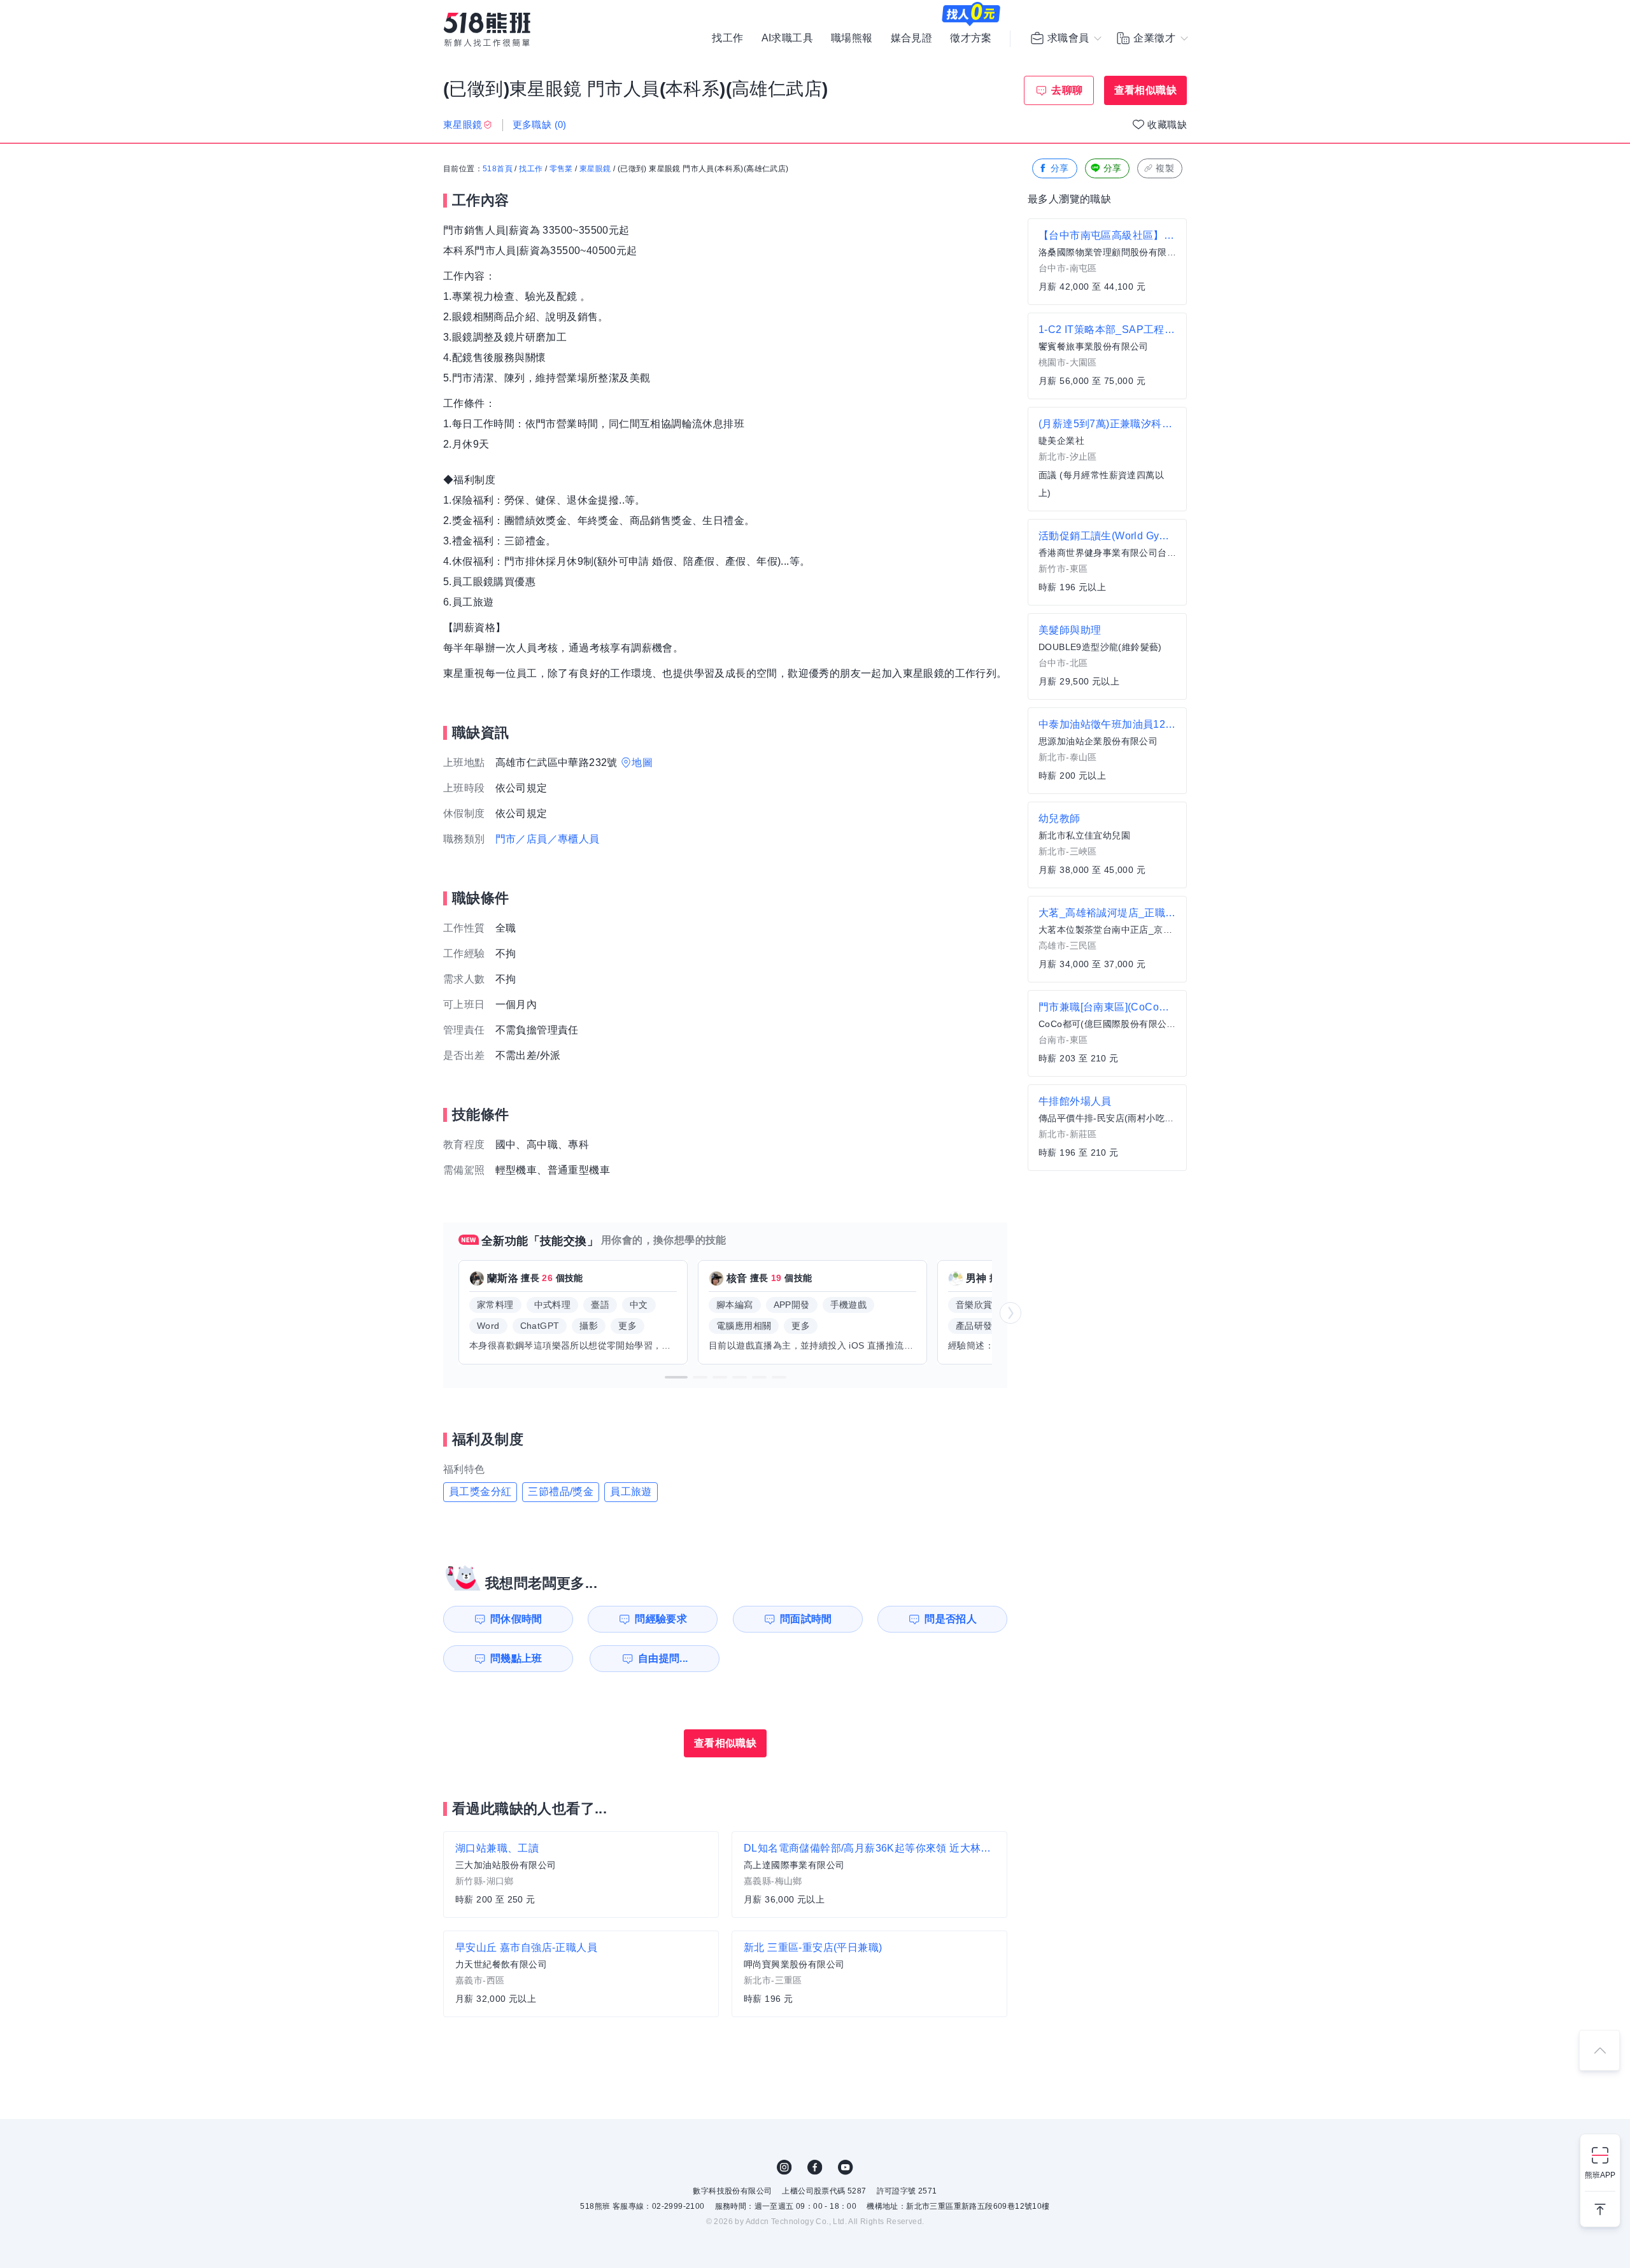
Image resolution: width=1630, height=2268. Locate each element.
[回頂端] (1599, 2050)
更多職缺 (540, 124)
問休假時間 (516, 1619)
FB (815, 2167)
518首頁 (498, 169)
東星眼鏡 (595, 169)
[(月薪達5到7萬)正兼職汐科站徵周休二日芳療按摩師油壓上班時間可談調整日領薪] (1107, 459)
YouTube (846, 2167)
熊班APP (1600, 2175)
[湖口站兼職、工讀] (581, 1875)
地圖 (642, 762)
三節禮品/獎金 (561, 1492)
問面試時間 (806, 1619)
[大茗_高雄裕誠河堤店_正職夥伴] (1107, 939)
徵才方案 (971, 38)
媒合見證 (912, 38)
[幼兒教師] (1107, 845)
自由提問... (663, 1658)
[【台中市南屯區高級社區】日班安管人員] (1107, 262)
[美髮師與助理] (1107, 656)
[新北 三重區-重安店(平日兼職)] (869, 1974)
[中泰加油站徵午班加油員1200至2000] (1107, 751)
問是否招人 (951, 1619)
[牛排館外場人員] (1107, 1128)
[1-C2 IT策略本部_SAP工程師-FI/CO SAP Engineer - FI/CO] (1107, 356)
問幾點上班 (516, 1658)
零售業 (561, 169)
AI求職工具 (787, 38)
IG (784, 2167)
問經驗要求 (661, 1619)
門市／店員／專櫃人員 (548, 839)
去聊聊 (1067, 90)
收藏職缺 (1167, 124)
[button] (676, 1377)
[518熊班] (487, 30)
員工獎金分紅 (480, 1492)
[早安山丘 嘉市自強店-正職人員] (581, 1974)
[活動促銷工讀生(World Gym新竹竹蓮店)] (1107, 562)
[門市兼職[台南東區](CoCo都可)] (1107, 1033)
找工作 (727, 38)
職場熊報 (852, 38)
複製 (1165, 168)
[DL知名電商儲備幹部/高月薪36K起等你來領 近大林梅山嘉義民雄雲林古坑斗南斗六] (869, 1875)
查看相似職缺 (1145, 90)
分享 (1060, 168)
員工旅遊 (631, 1492)
